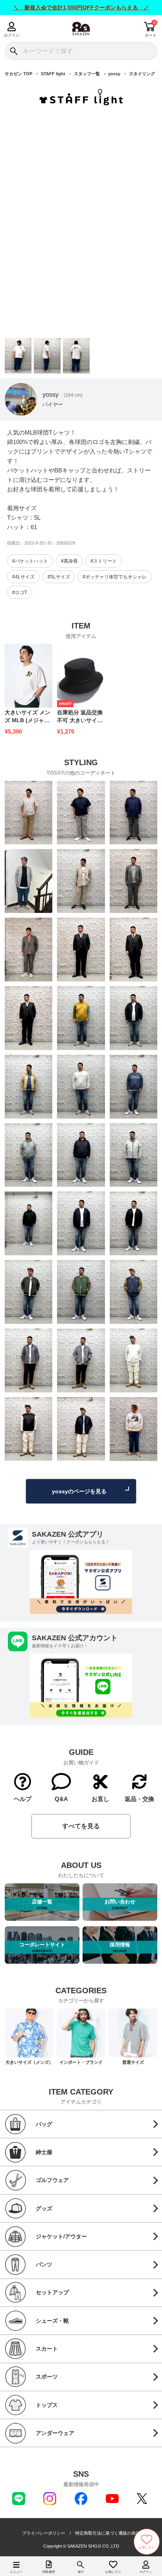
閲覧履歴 (49, 2572)
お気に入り (113, 2572)
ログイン (12, 35)
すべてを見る (81, 1826)
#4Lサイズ (23, 577)
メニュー (16, 2572)
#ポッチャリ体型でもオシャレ (115, 577)
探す (81, 2572)
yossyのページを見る (79, 1491)
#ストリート (104, 561)
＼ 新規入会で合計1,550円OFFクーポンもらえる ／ (81, 7)
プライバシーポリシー (44, 2533)
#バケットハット (30, 561)
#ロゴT (20, 593)
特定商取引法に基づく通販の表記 (108, 2533)
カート (151, 35)
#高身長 (69, 561)
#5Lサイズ (59, 577)
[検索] (14, 51)
